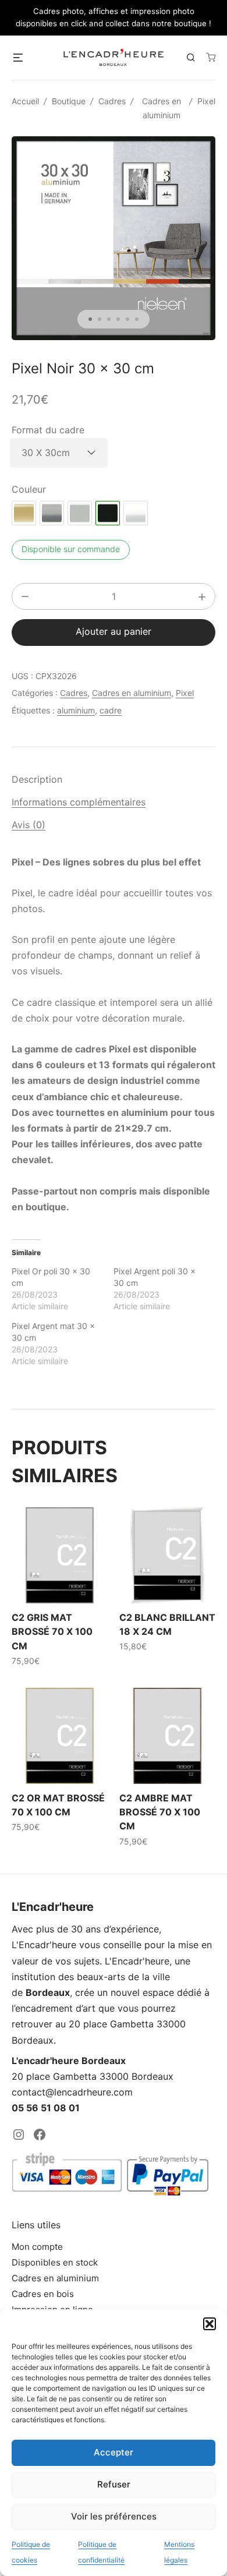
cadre (111, 710)
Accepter (114, 2452)
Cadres (112, 101)
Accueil (25, 101)
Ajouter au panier (114, 631)
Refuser (114, 2484)
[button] (210, 2324)
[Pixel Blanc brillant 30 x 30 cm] (136, 513)
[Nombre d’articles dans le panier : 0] (211, 57)
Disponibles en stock (55, 2262)
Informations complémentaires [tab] (79, 802)
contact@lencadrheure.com (72, 2092)
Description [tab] (37, 779)
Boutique (69, 101)
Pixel (206, 101)
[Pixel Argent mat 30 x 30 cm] (80, 513)
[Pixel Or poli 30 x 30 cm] (24, 513)
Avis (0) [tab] (29, 825)
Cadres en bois (43, 2294)
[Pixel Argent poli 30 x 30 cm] (52, 513)
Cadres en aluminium (132, 693)
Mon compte (37, 2247)
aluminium (76, 710)
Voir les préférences (114, 2516)
